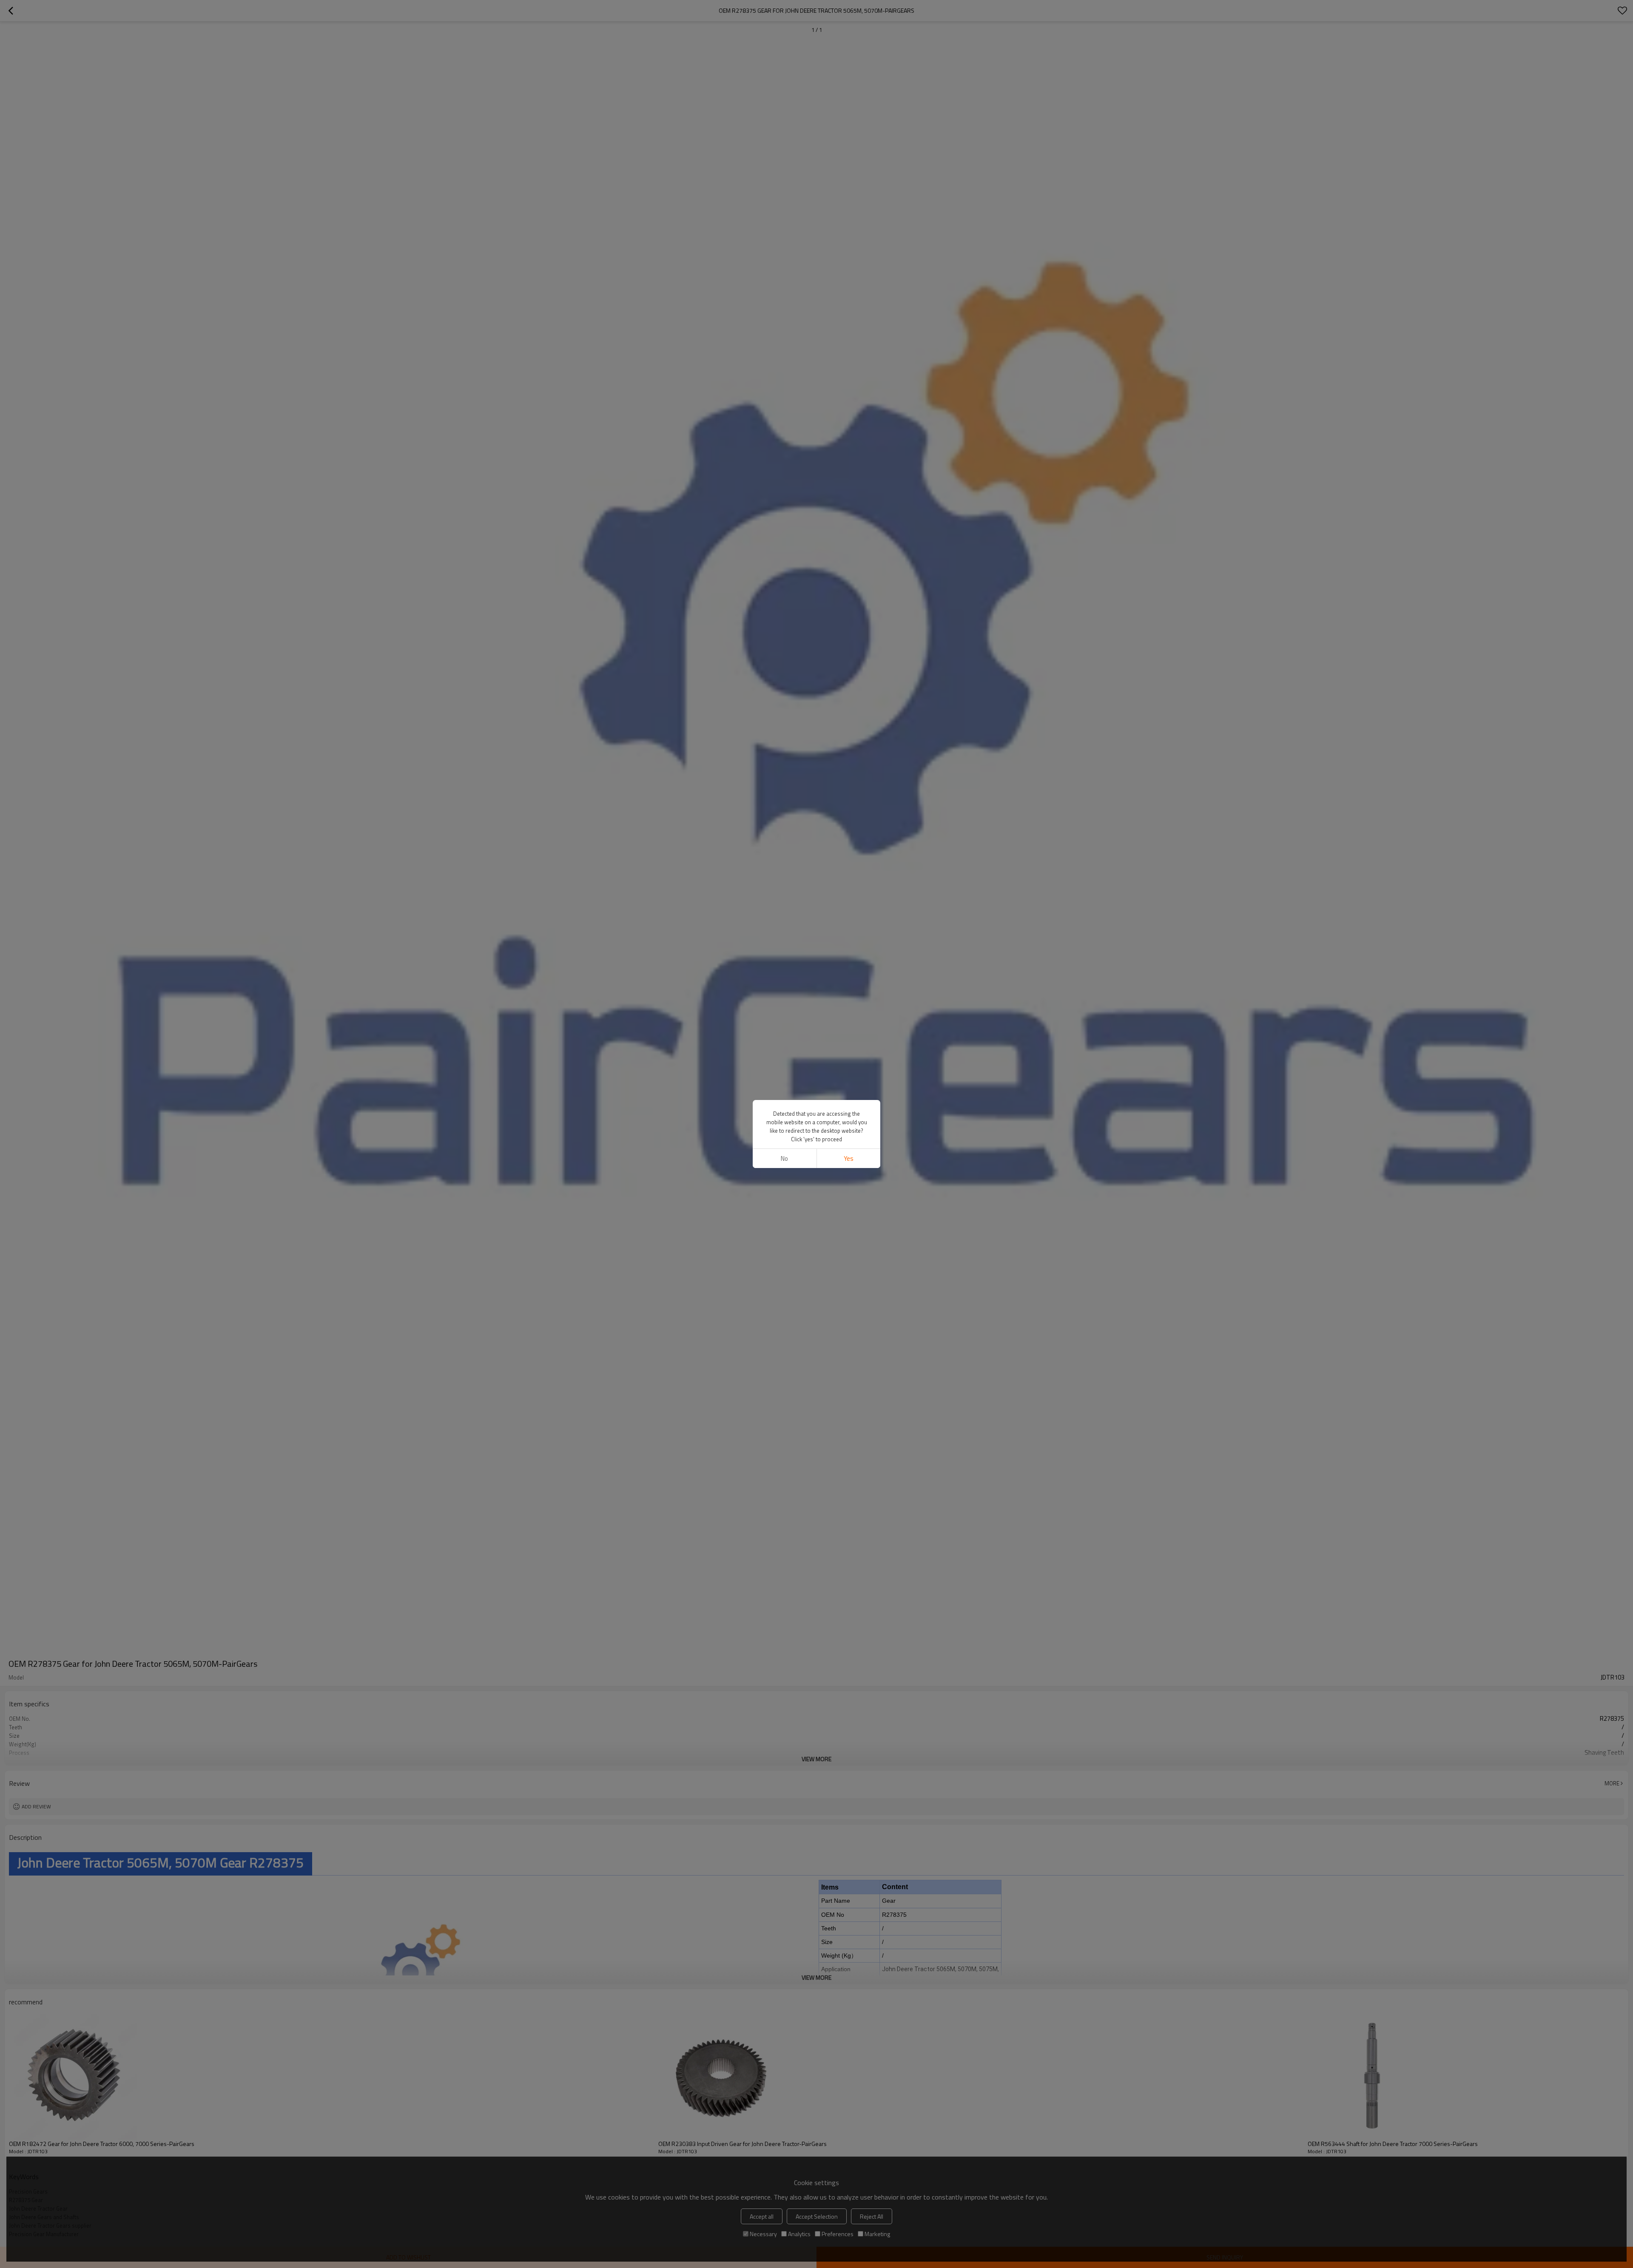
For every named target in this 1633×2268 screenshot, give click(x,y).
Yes (849, 1158)
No (784, 1158)
